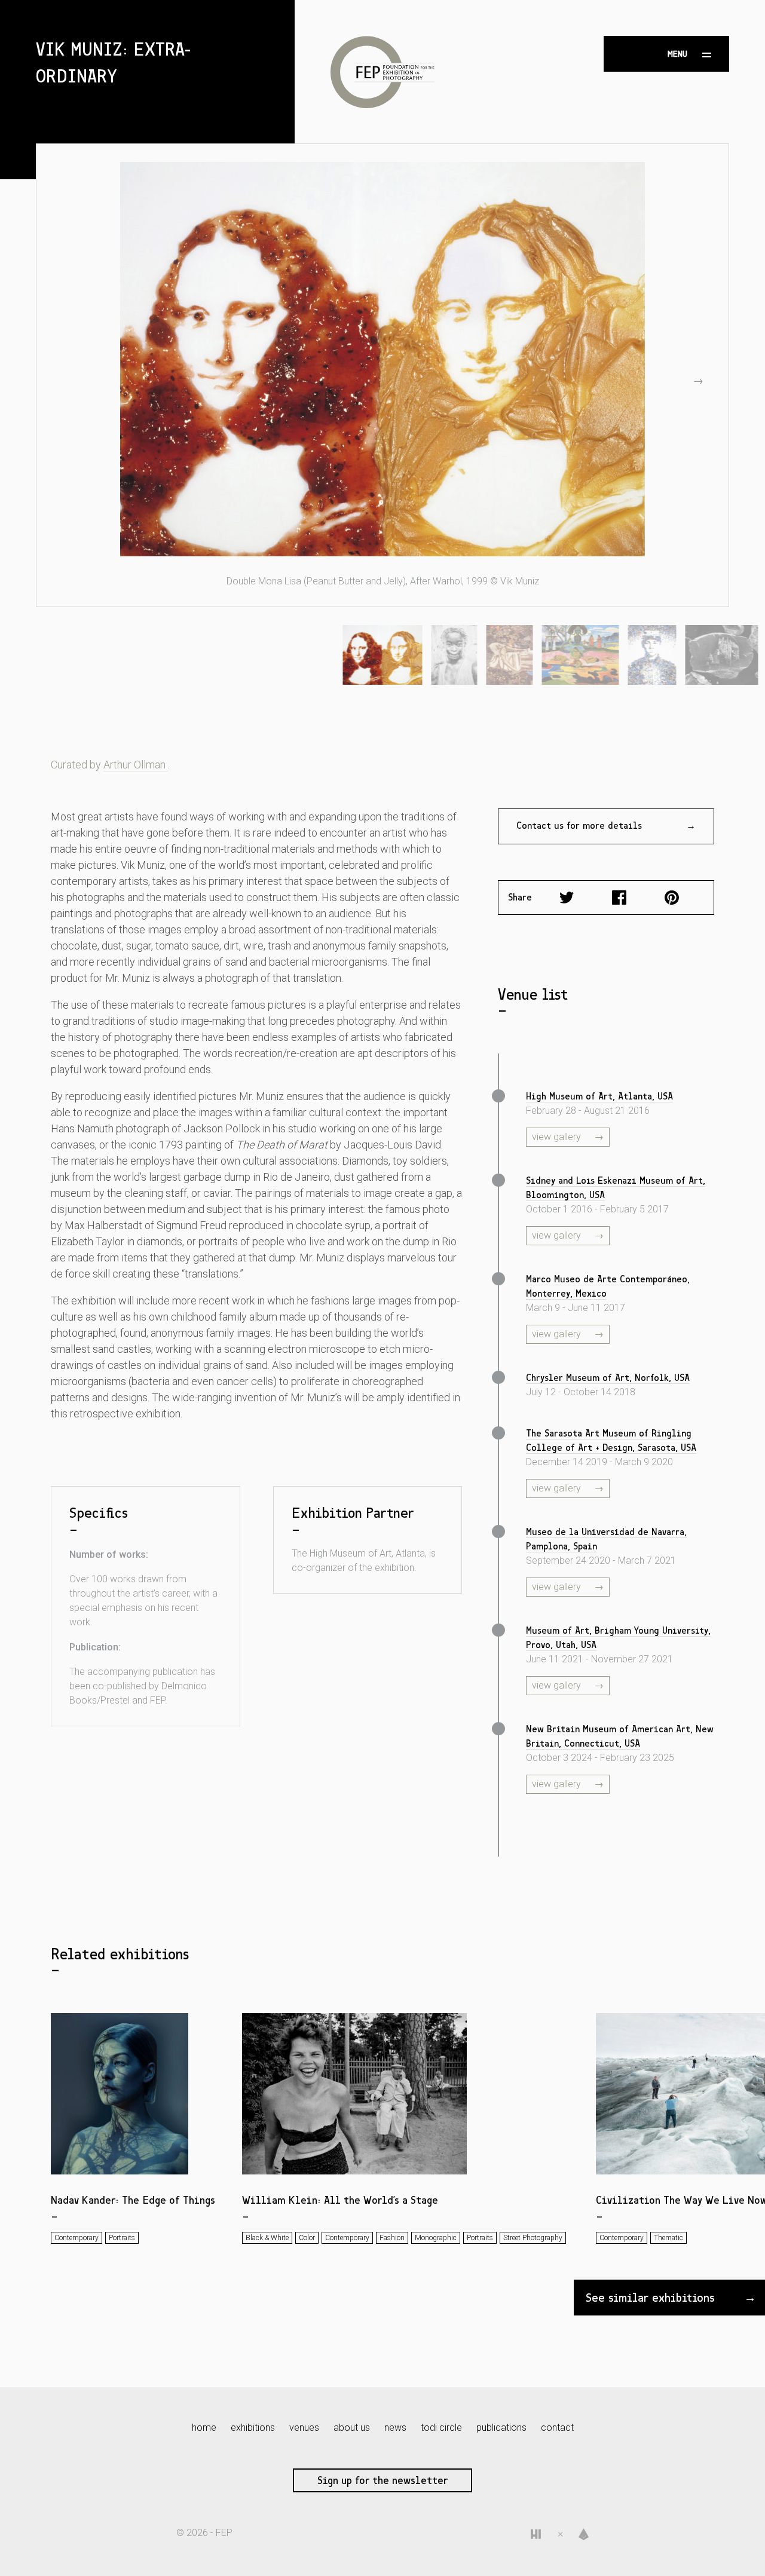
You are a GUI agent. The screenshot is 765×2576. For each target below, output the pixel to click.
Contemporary (76, 2238)
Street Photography (533, 2238)
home (204, 2428)
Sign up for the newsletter (382, 2480)
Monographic (436, 2238)
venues (304, 2428)
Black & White (267, 2238)
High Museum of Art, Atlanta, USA (599, 1096)
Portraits (122, 2238)
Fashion (392, 2238)
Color (307, 2238)
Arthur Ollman (136, 765)
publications (501, 2428)
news (395, 2428)
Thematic (668, 2238)
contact (557, 2428)
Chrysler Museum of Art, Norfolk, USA (608, 1378)
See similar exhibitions (650, 2298)
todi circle (441, 2428)
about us (352, 2428)
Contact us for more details (579, 826)
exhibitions (253, 2428)
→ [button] (698, 380)
